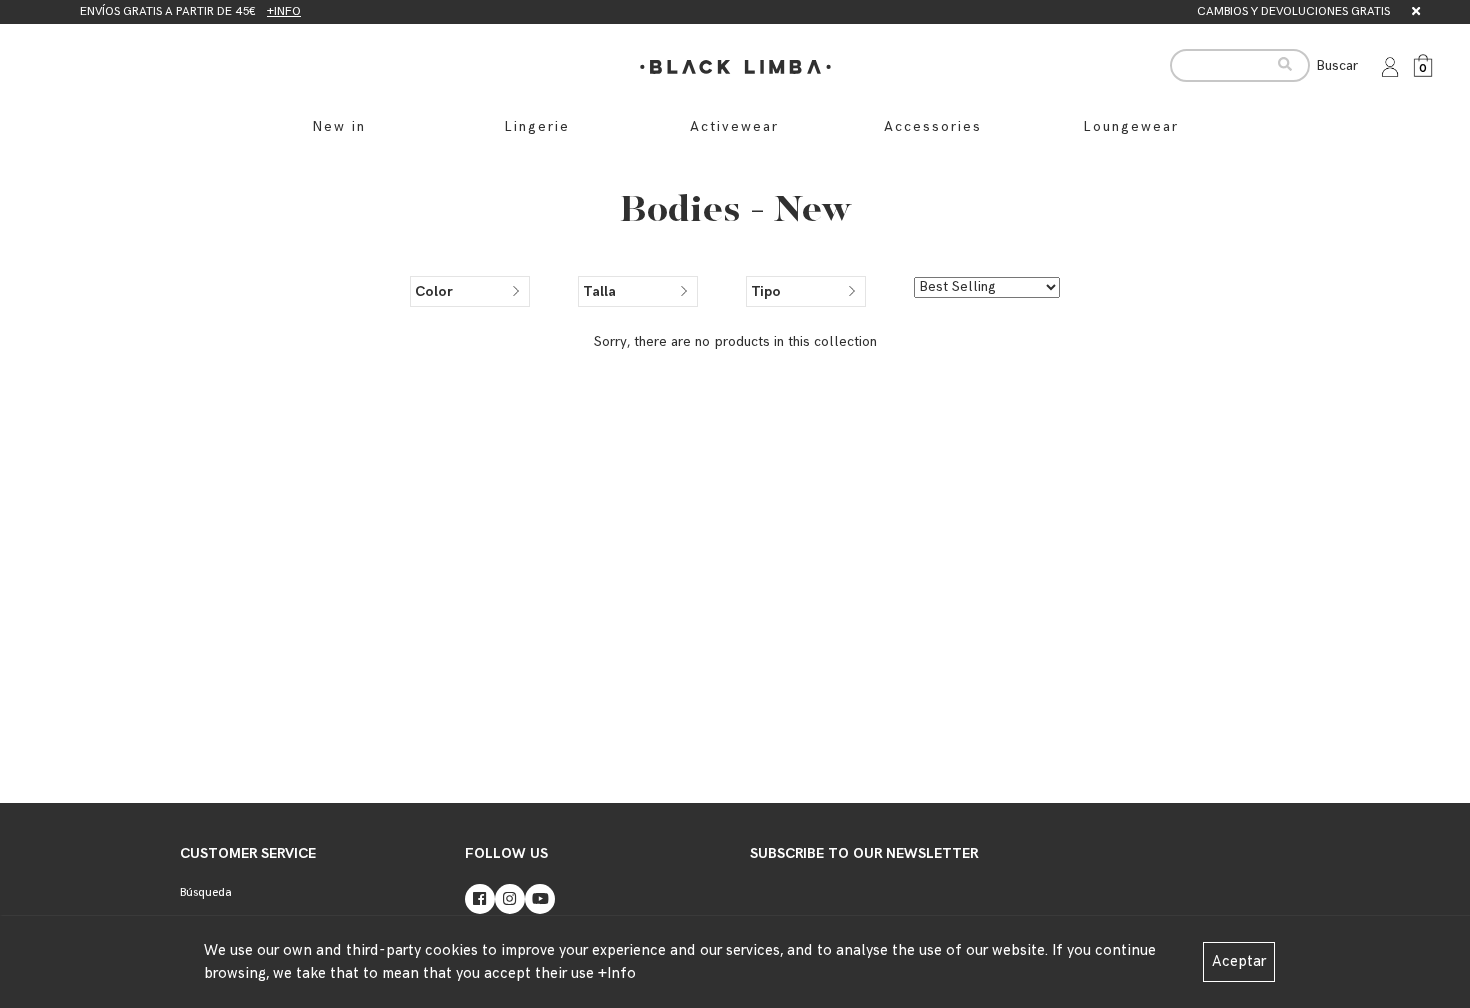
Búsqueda (206, 892)
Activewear (734, 126)
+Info (617, 973)
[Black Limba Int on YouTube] (540, 899)
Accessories (933, 126)
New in (339, 126)
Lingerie (537, 126)
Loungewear (1131, 126)
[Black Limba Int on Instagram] (510, 899)
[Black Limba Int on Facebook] (480, 899)
